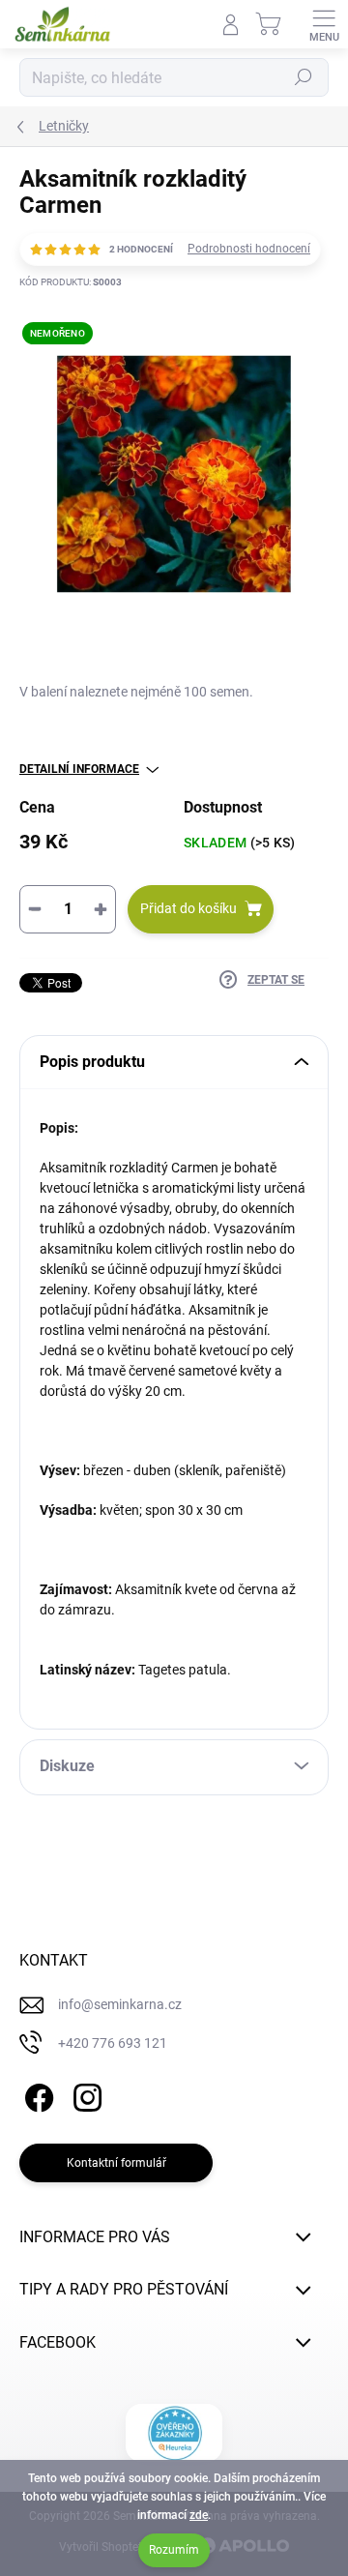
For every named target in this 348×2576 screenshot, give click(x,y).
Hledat (304, 77)
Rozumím (174, 2550)
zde (199, 2515)
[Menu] (324, 24)
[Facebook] (36, 2094)
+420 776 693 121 (113, 2043)
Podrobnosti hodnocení (249, 249)
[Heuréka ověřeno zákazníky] (174, 2433)
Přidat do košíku (188, 908)
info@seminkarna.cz (120, 2004)
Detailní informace (79, 769)
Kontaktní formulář (116, 2163)
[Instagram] (85, 2094)
